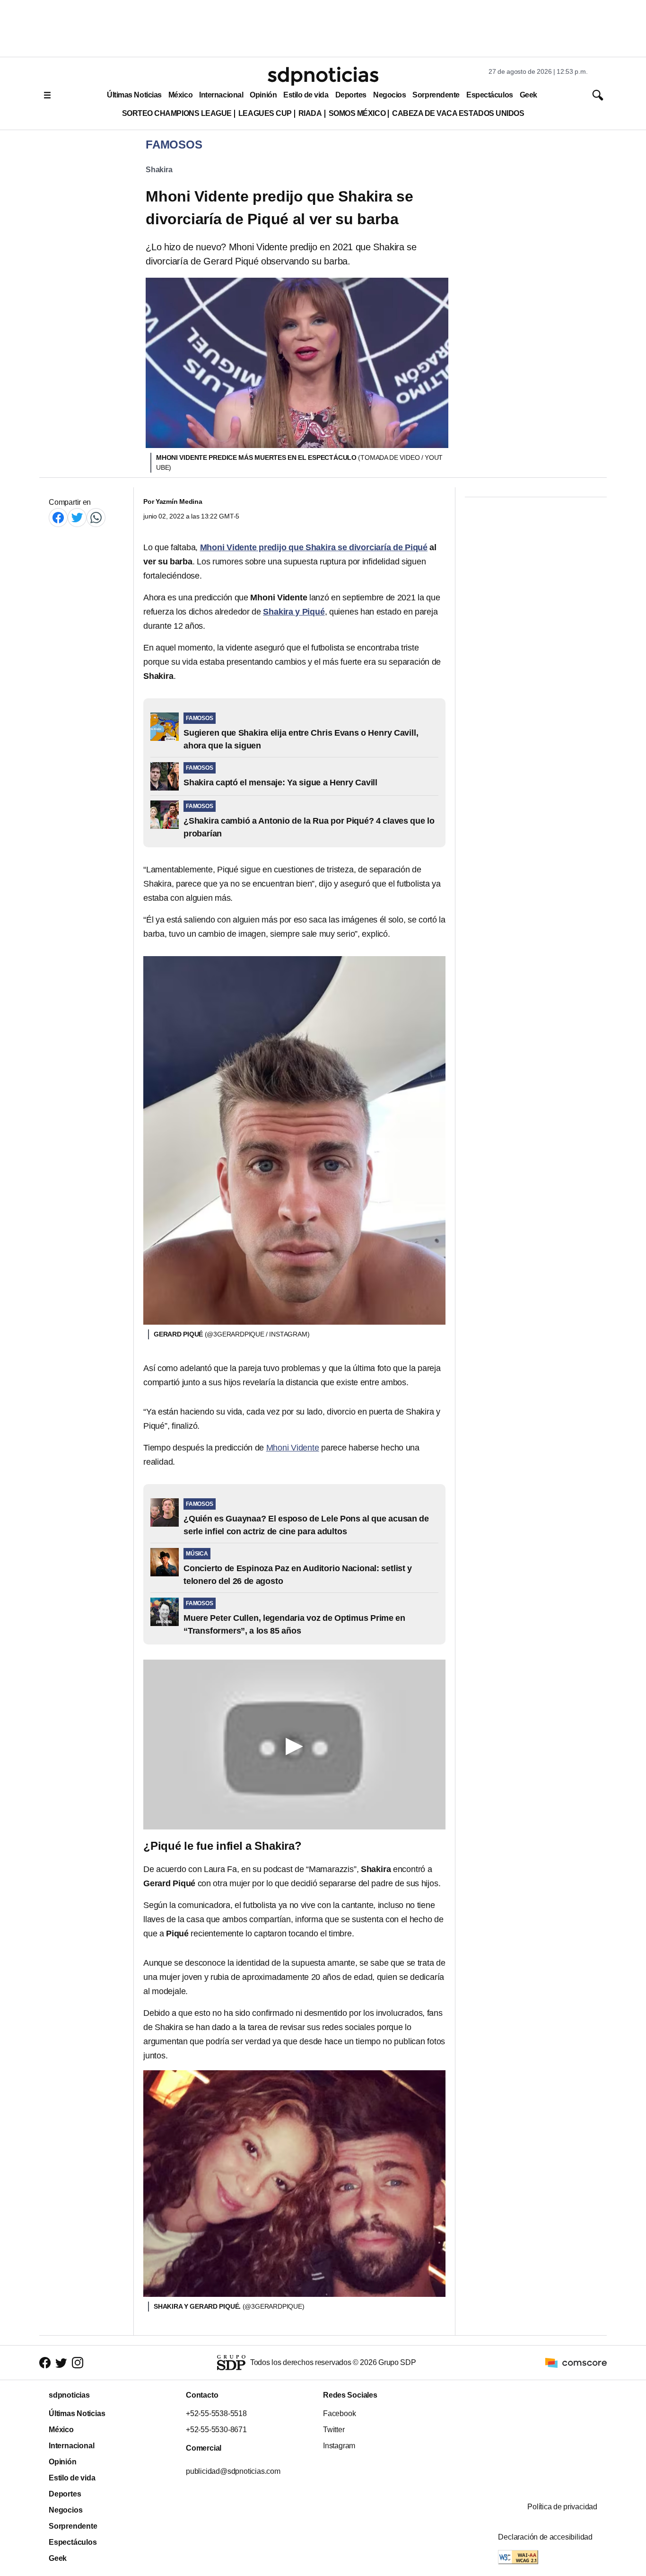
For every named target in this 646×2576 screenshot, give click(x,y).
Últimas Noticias (134, 95)
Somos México (357, 113)
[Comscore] (576, 2362)
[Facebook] (58, 517)
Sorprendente (436, 95)
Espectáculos (490, 95)
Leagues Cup (265, 113)
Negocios (389, 95)
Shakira (159, 170)
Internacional (221, 95)
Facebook (339, 2413)
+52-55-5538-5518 (216, 2413)
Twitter (334, 2430)
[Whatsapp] (96, 517)
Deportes (351, 95)
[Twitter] (77, 517)
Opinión (263, 95)
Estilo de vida (306, 95)
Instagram (339, 2446)
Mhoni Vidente (293, 1448)
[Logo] (323, 76)
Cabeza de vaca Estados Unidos (458, 113)
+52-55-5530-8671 (216, 2430)
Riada (310, 113)
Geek (528, 95)
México (180, 95)
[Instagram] (78, 2363)
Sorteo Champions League (177, 113)
